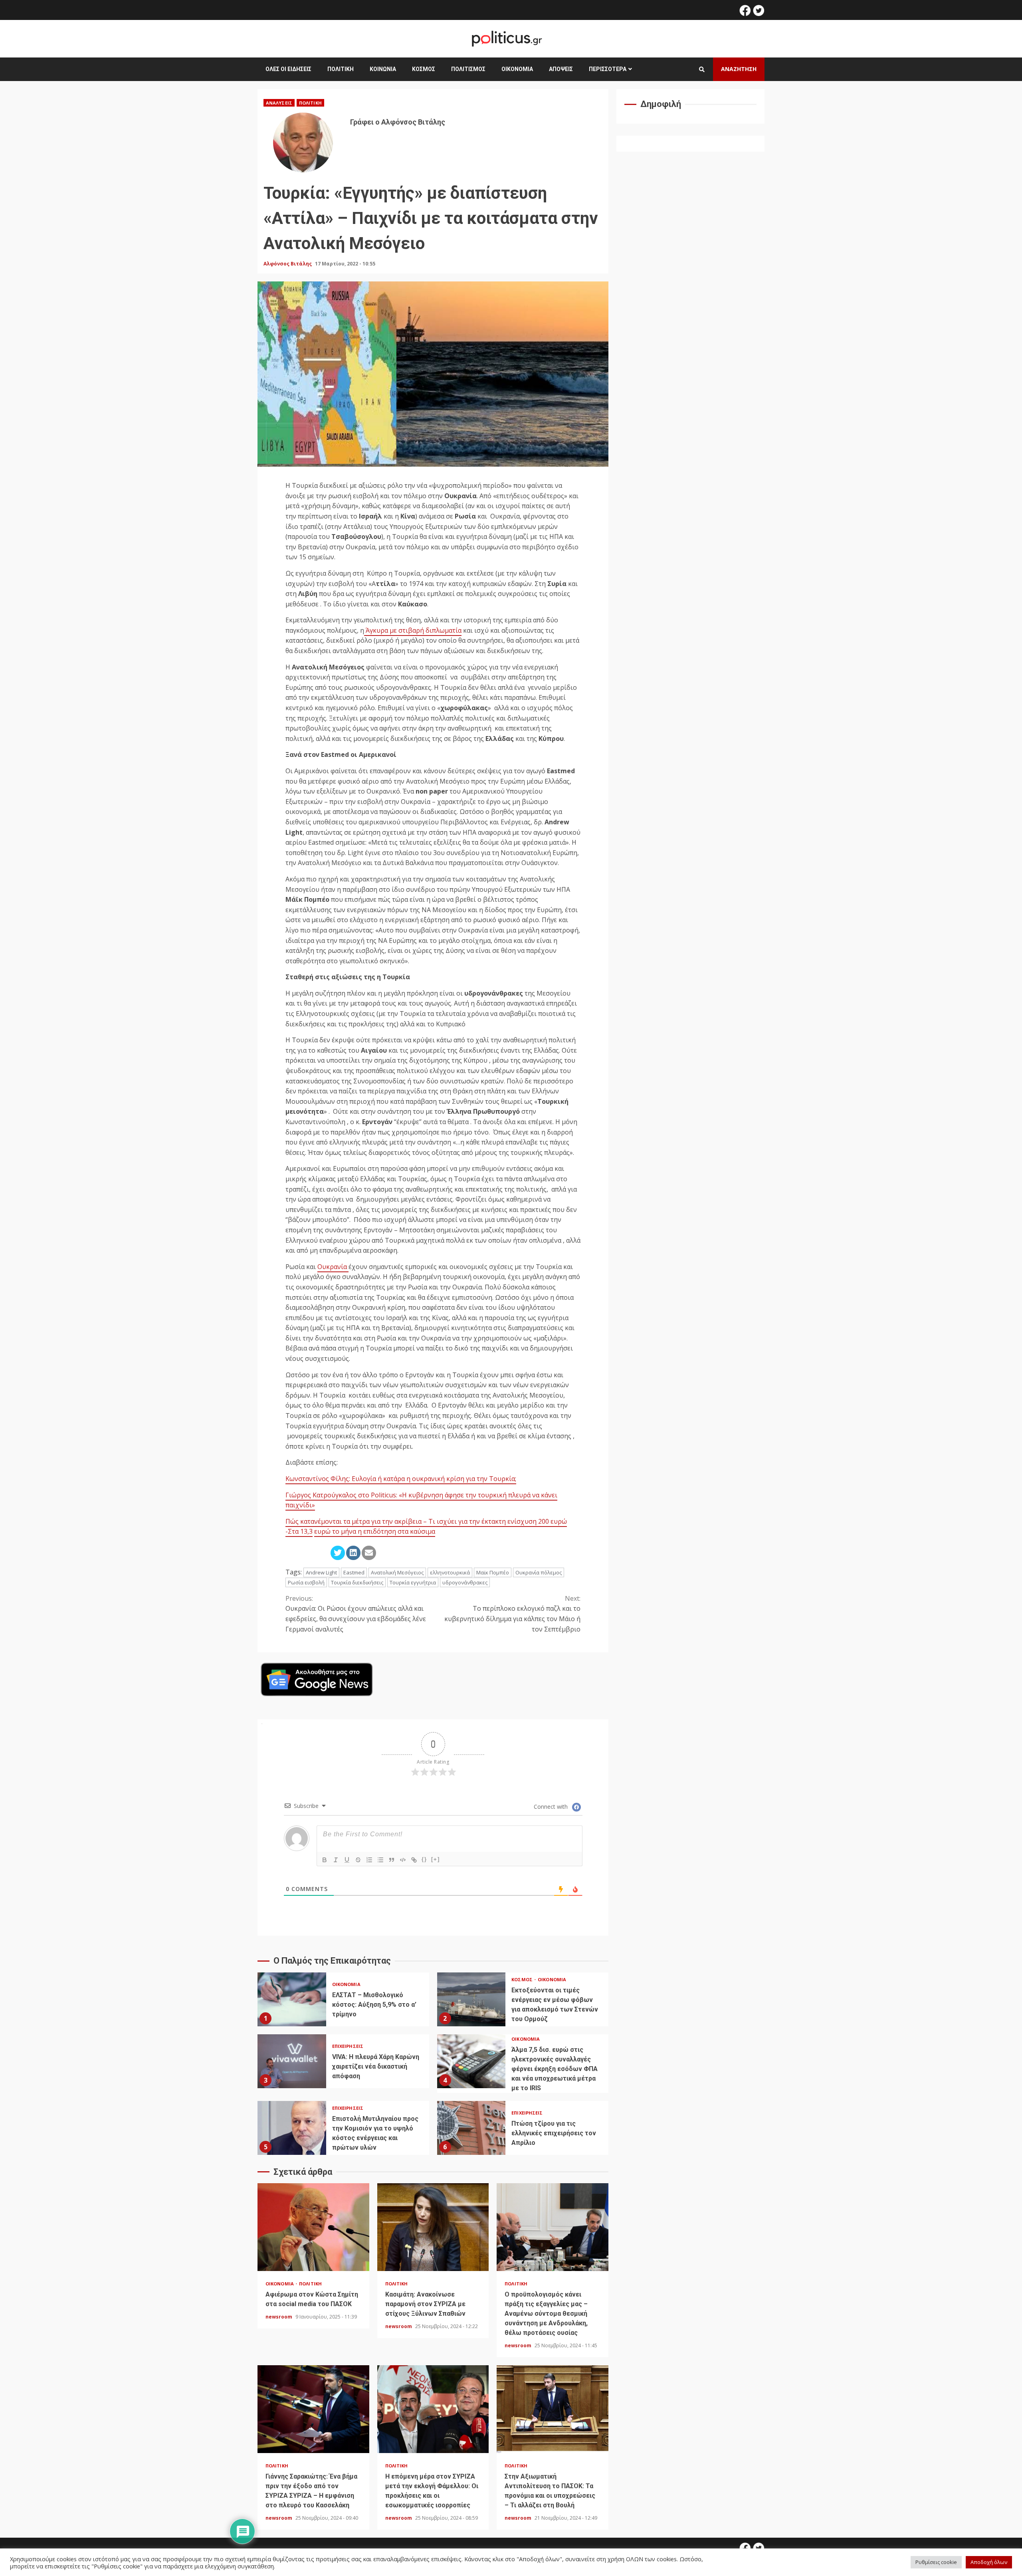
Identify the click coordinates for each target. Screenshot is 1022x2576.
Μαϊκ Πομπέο (493, 1572)
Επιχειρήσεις (348, 2046)
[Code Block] (403, 1860)
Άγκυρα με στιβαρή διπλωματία (413, 630)
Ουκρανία (333, 1267)
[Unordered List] (380, 1860)
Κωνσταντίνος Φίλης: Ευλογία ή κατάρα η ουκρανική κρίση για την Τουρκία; (401, 1479)
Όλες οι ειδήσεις (288, 69)
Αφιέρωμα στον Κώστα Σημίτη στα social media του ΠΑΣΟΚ (313, 2227)
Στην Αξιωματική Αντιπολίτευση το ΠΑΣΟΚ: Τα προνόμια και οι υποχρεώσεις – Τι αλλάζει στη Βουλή (553, 2409)
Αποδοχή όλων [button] (989, 2562)
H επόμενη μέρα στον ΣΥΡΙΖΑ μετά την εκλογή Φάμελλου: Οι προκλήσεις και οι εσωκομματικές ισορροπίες (433, 2409)
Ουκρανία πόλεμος (539, 1572)
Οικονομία (517, 69)
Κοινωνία (383, 69)
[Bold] (325, 1860)
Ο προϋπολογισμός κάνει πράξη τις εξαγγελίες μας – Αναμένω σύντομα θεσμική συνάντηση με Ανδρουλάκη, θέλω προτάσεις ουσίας (553, 2227)
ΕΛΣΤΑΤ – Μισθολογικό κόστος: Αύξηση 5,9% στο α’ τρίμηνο (292, 1999)
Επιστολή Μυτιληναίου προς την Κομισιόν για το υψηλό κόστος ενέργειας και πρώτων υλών (292, 2128)
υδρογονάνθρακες (465, 1582)
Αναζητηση (739, 69)
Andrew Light (321, 1572)
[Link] (414, 1860)
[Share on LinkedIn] (353, 1553)
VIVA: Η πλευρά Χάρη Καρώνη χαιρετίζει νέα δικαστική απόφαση (292, 2061)
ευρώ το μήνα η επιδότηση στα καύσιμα (375, 1531)
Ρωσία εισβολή (306, 1582)
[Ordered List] (369, 1860)
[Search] (702, 69)
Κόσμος (424, 69)
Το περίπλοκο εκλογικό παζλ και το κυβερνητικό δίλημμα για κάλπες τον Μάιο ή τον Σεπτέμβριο (512, 1614)
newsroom (279, 2317)
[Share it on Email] (369, 1553)
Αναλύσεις (279, 103)
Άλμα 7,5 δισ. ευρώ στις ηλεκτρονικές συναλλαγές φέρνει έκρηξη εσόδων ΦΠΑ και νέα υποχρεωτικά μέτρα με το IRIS (471, 2061)
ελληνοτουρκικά (450, 1572)
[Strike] (358, 1860)
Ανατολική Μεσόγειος (397, 1572)
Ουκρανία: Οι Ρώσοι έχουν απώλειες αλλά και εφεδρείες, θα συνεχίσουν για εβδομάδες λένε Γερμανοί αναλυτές (356, 1614)
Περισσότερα (608, 69)
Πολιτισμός (468, 69)
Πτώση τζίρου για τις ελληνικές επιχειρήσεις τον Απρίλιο (471, 2128)
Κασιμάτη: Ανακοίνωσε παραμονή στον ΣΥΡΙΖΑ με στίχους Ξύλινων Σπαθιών (433, 2227)
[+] (436, 1859)
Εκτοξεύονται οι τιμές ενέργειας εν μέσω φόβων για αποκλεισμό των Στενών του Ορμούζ (471, 1999)
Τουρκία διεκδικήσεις (357, 1582)
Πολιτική (341, 69)
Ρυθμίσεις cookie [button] (936, 2562)
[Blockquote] (392, 1860)
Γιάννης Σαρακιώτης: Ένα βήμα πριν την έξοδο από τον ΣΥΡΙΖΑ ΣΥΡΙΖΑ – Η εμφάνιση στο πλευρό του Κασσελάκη (313, 2409)
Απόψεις (561, 69)
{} (424, 1859)
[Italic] (336, 1860)
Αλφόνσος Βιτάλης (288, 264)
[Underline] (347, 1860)
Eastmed (354, 1572)
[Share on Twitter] (338, 1553)
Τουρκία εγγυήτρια (413, 1582)
